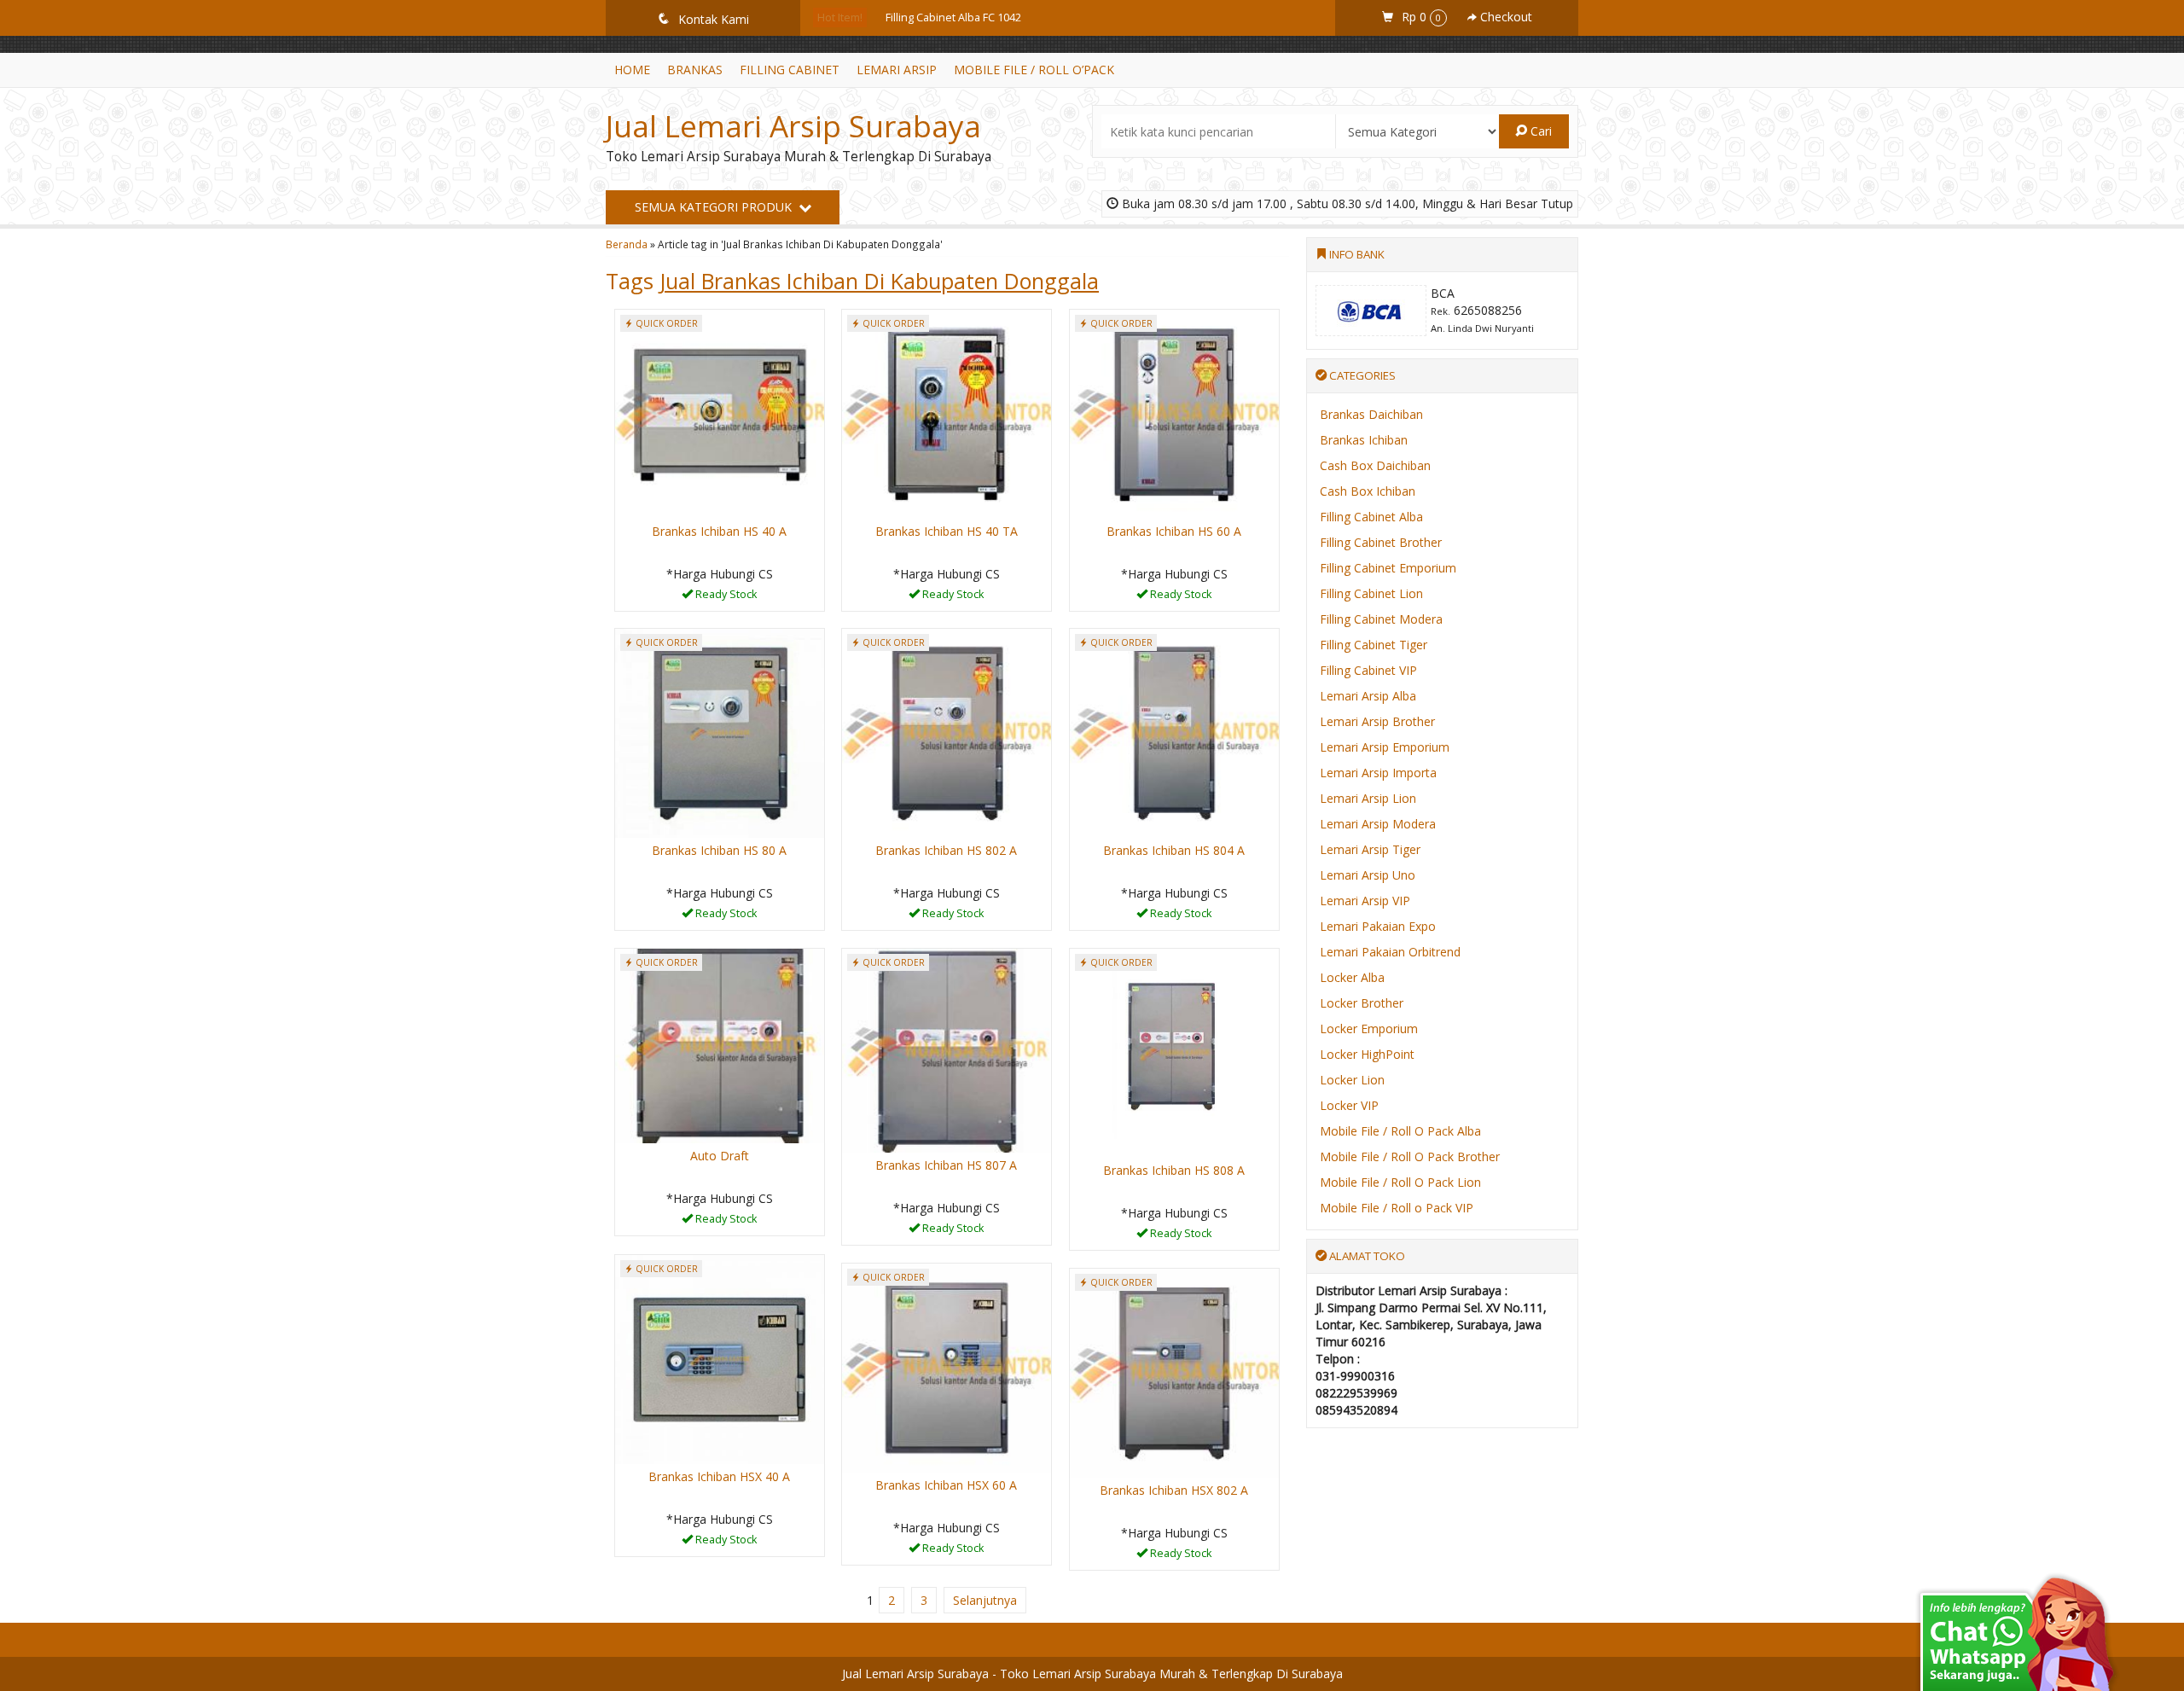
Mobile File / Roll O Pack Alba (1400, 1131)
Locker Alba (1352, 977)
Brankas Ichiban (1364, 440)
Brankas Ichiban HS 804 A (1174, 850)
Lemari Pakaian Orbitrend (1390, 952)
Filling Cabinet (790, 70)
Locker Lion (1352, 1080)
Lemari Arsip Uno (1368, 875)
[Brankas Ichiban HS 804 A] (1174, 732)
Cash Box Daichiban (1375, 465)
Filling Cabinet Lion (1371, 593)
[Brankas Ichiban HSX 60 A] (947, 1366)
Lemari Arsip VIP (1365, 901)
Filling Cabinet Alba (1371, 517)
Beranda (627, 244)
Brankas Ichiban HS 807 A (946, 1165)
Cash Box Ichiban (1368, 491)
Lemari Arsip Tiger (1370, 849)
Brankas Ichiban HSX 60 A (946, 1485)
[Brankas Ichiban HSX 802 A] (1174, 1371)
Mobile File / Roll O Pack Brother (1410, 1156)
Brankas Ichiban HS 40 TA (947, 531)
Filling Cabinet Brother (1381, 542)
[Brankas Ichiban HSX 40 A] (720, 1358)
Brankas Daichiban (1371, 414)
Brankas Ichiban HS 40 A (719, 531)
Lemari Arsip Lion (1368, 798)
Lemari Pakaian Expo (1378, 926)
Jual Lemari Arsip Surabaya (793, 126)
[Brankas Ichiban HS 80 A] (720, 732)
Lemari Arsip (897, 70)
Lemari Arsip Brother (1377, 721)
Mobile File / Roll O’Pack (1034, 70)
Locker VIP (1349, 1105)
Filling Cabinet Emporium (1388, 568)
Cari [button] (1539, 131)
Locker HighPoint (1367, 1054)
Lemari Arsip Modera (1378, 824)
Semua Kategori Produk (715, 207)
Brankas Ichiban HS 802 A (946, 850)
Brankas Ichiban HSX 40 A (719, 1476)
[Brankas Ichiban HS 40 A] (720, 413)
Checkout (1504, 17)
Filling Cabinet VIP (1368, 670)
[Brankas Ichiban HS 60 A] (1174, 413)
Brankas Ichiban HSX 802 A (1174, 1490)
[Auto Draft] (720, 1045)
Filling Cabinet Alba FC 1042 (953, 17)
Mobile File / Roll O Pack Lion (1400, 1182)
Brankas (695, 70)
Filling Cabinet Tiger (1374, 645)
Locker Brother (1362, 1003)
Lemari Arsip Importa (1378, 773)
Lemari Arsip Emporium (1385, 747)
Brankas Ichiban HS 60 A (1174, 531)
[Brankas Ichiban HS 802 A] (947, 732)
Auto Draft (720, 1156)
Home (632, 70)
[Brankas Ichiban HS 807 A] (947, 1049)
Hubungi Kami (725, 597)
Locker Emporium (1369, 1029)
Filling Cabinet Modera (1381, 619)
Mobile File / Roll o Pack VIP (1397, 1208)
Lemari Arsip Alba (1368, 696)
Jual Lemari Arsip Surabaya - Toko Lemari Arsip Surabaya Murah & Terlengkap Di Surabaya (1092, 1674)
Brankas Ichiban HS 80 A (719, 850)
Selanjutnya (985, 1600)
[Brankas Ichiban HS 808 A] (1174, 1052)
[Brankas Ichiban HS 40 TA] (947, 413)
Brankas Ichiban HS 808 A (1174, 1170)
